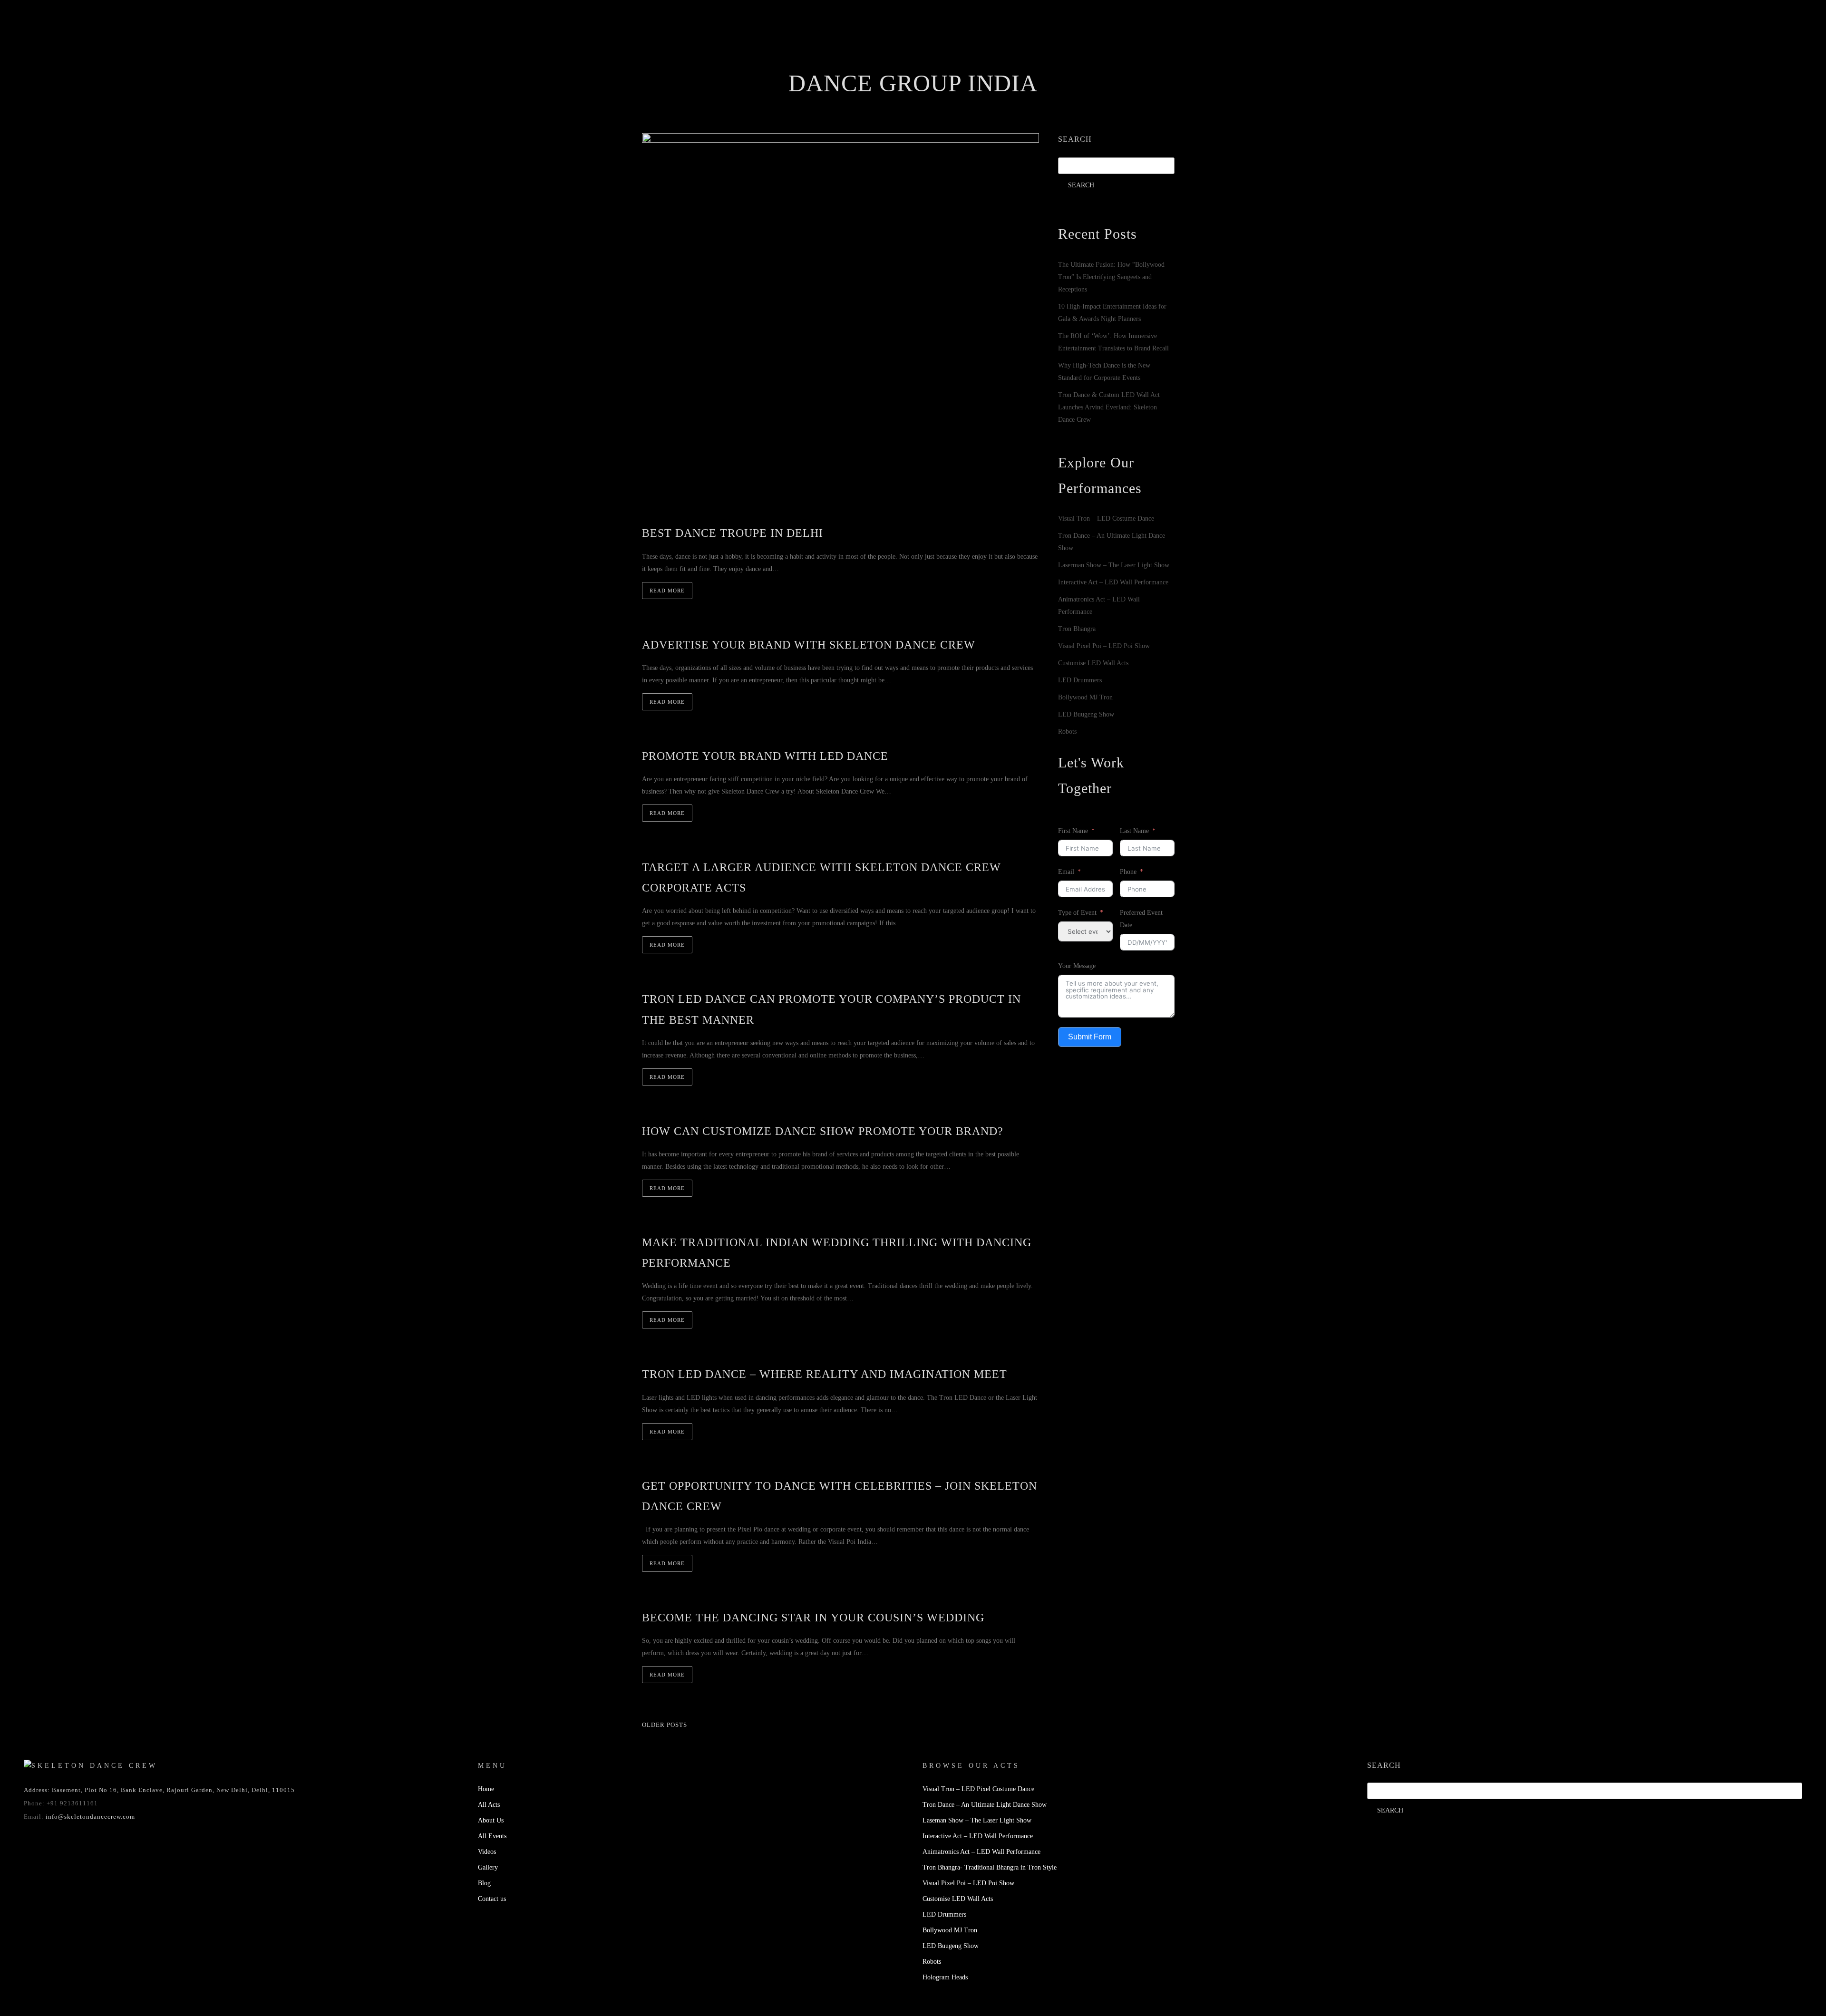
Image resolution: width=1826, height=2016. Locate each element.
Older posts (665, 1725)
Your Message (1077, 966)
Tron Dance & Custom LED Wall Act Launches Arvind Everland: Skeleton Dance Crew (1109, 407)
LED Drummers (1080, 680)
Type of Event (1077, 913)
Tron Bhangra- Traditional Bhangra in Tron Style (990, 1867)
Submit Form (1090, 1037)
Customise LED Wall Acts (1093, 663)
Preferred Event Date (1141, 919)
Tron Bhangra (1077, 629)
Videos (939, 64)
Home (739, 64)
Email (1066, 872)
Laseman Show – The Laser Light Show (977, 1820)
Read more (667, 591)
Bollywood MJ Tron (1085, 697)
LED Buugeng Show (1086, 714)
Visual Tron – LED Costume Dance (1106, 519)
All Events (889, 64)
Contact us (1076, 64)
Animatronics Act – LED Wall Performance (981, 1852)
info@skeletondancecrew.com (90, 1817)
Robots (1067, 732)
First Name (1073, 831)
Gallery (985, 64)
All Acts (489, 1805)
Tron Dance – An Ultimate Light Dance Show (985, 1805)
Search (1075, 139)
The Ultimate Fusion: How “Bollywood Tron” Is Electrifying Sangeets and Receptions (1111, 277)
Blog (1028, 64)
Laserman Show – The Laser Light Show (1114, 565)
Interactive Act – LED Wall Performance (1113, 582)
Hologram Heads (945, 1977)
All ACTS (783, 64)
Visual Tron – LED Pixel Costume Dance (978, 1789)
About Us (834, 64)
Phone (1128, 872)
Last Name (1134, 831)
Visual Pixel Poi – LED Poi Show (1104, 646)
